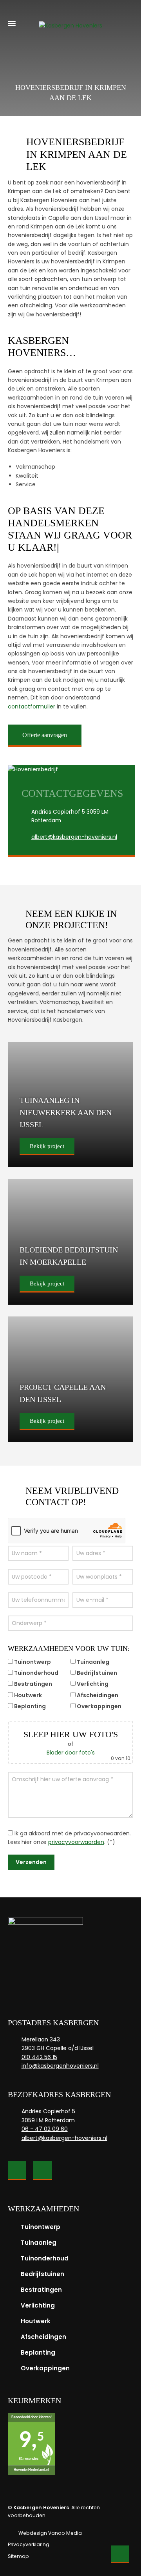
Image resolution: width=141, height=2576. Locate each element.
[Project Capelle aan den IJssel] (70, 1379)
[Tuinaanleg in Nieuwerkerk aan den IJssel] (70, 1105)
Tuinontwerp (41, 2227)
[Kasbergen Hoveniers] (70, 24)
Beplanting (38, 2352)
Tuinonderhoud (45, 2258)
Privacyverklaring (29, 2544)
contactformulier (32, 707)
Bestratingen (41, 2290)
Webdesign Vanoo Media (50, 2533)
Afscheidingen (43, 2337)
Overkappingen (45, 2368)
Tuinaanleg (39, 2243)
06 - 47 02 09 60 (45, 2129)
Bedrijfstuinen (42, 2274)
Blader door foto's (71, 1753)
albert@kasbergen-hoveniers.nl (74, 837)
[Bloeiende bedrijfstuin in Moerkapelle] (70, 1242)
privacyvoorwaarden (76, 1842)
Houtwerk (36, 2321)
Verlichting (38, 2305)
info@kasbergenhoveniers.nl (60, 2066)
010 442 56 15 (39, 2057)
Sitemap (18, 2556)
